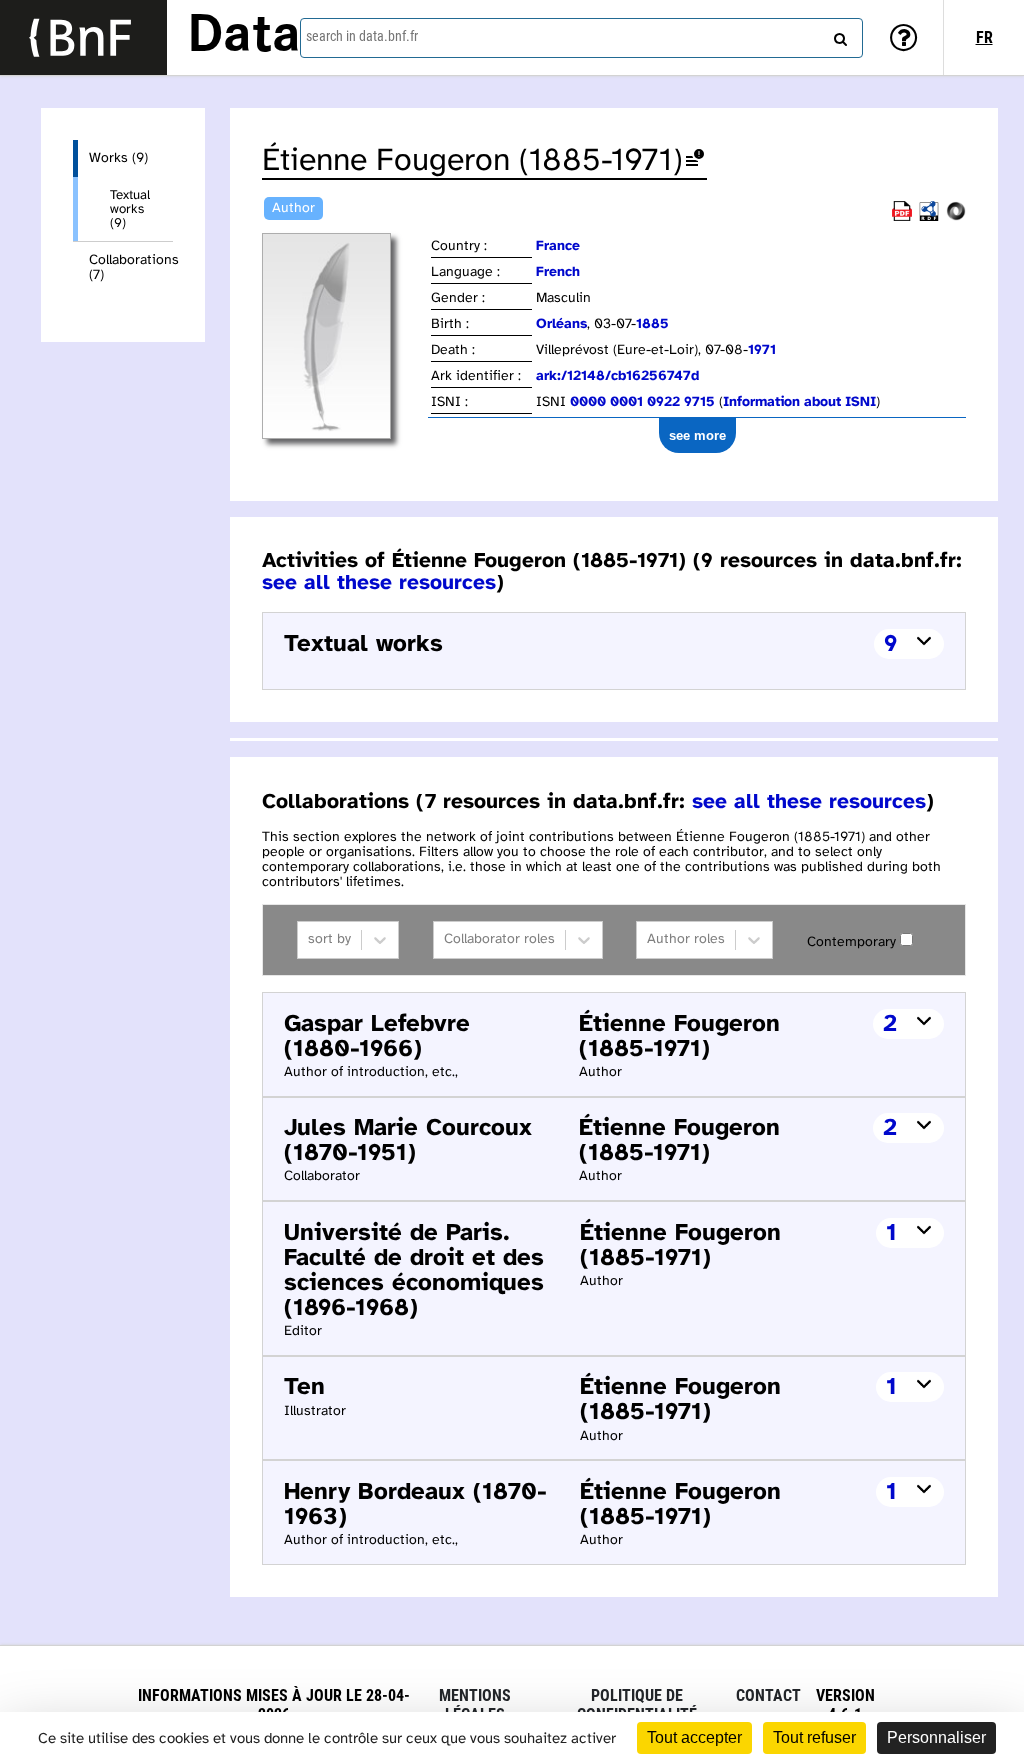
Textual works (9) (130, 209)
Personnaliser (936, 1737)
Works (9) (118, 158)
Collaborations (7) (131, 268)
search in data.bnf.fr (362, 36)
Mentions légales (475, 1705)
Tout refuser (814, 1737)
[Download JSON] (956, 217)
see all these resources (379, 583)
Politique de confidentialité (637, 1705)
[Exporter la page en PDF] (902, 217)
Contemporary (851, 942)
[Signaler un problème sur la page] (695, 161)
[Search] (838, 35)
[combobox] (581, 38)
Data (244, 37)
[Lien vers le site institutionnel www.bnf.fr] (83, 37)
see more (697, 435)
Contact (768, 1695)
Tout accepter (694, 1737)
